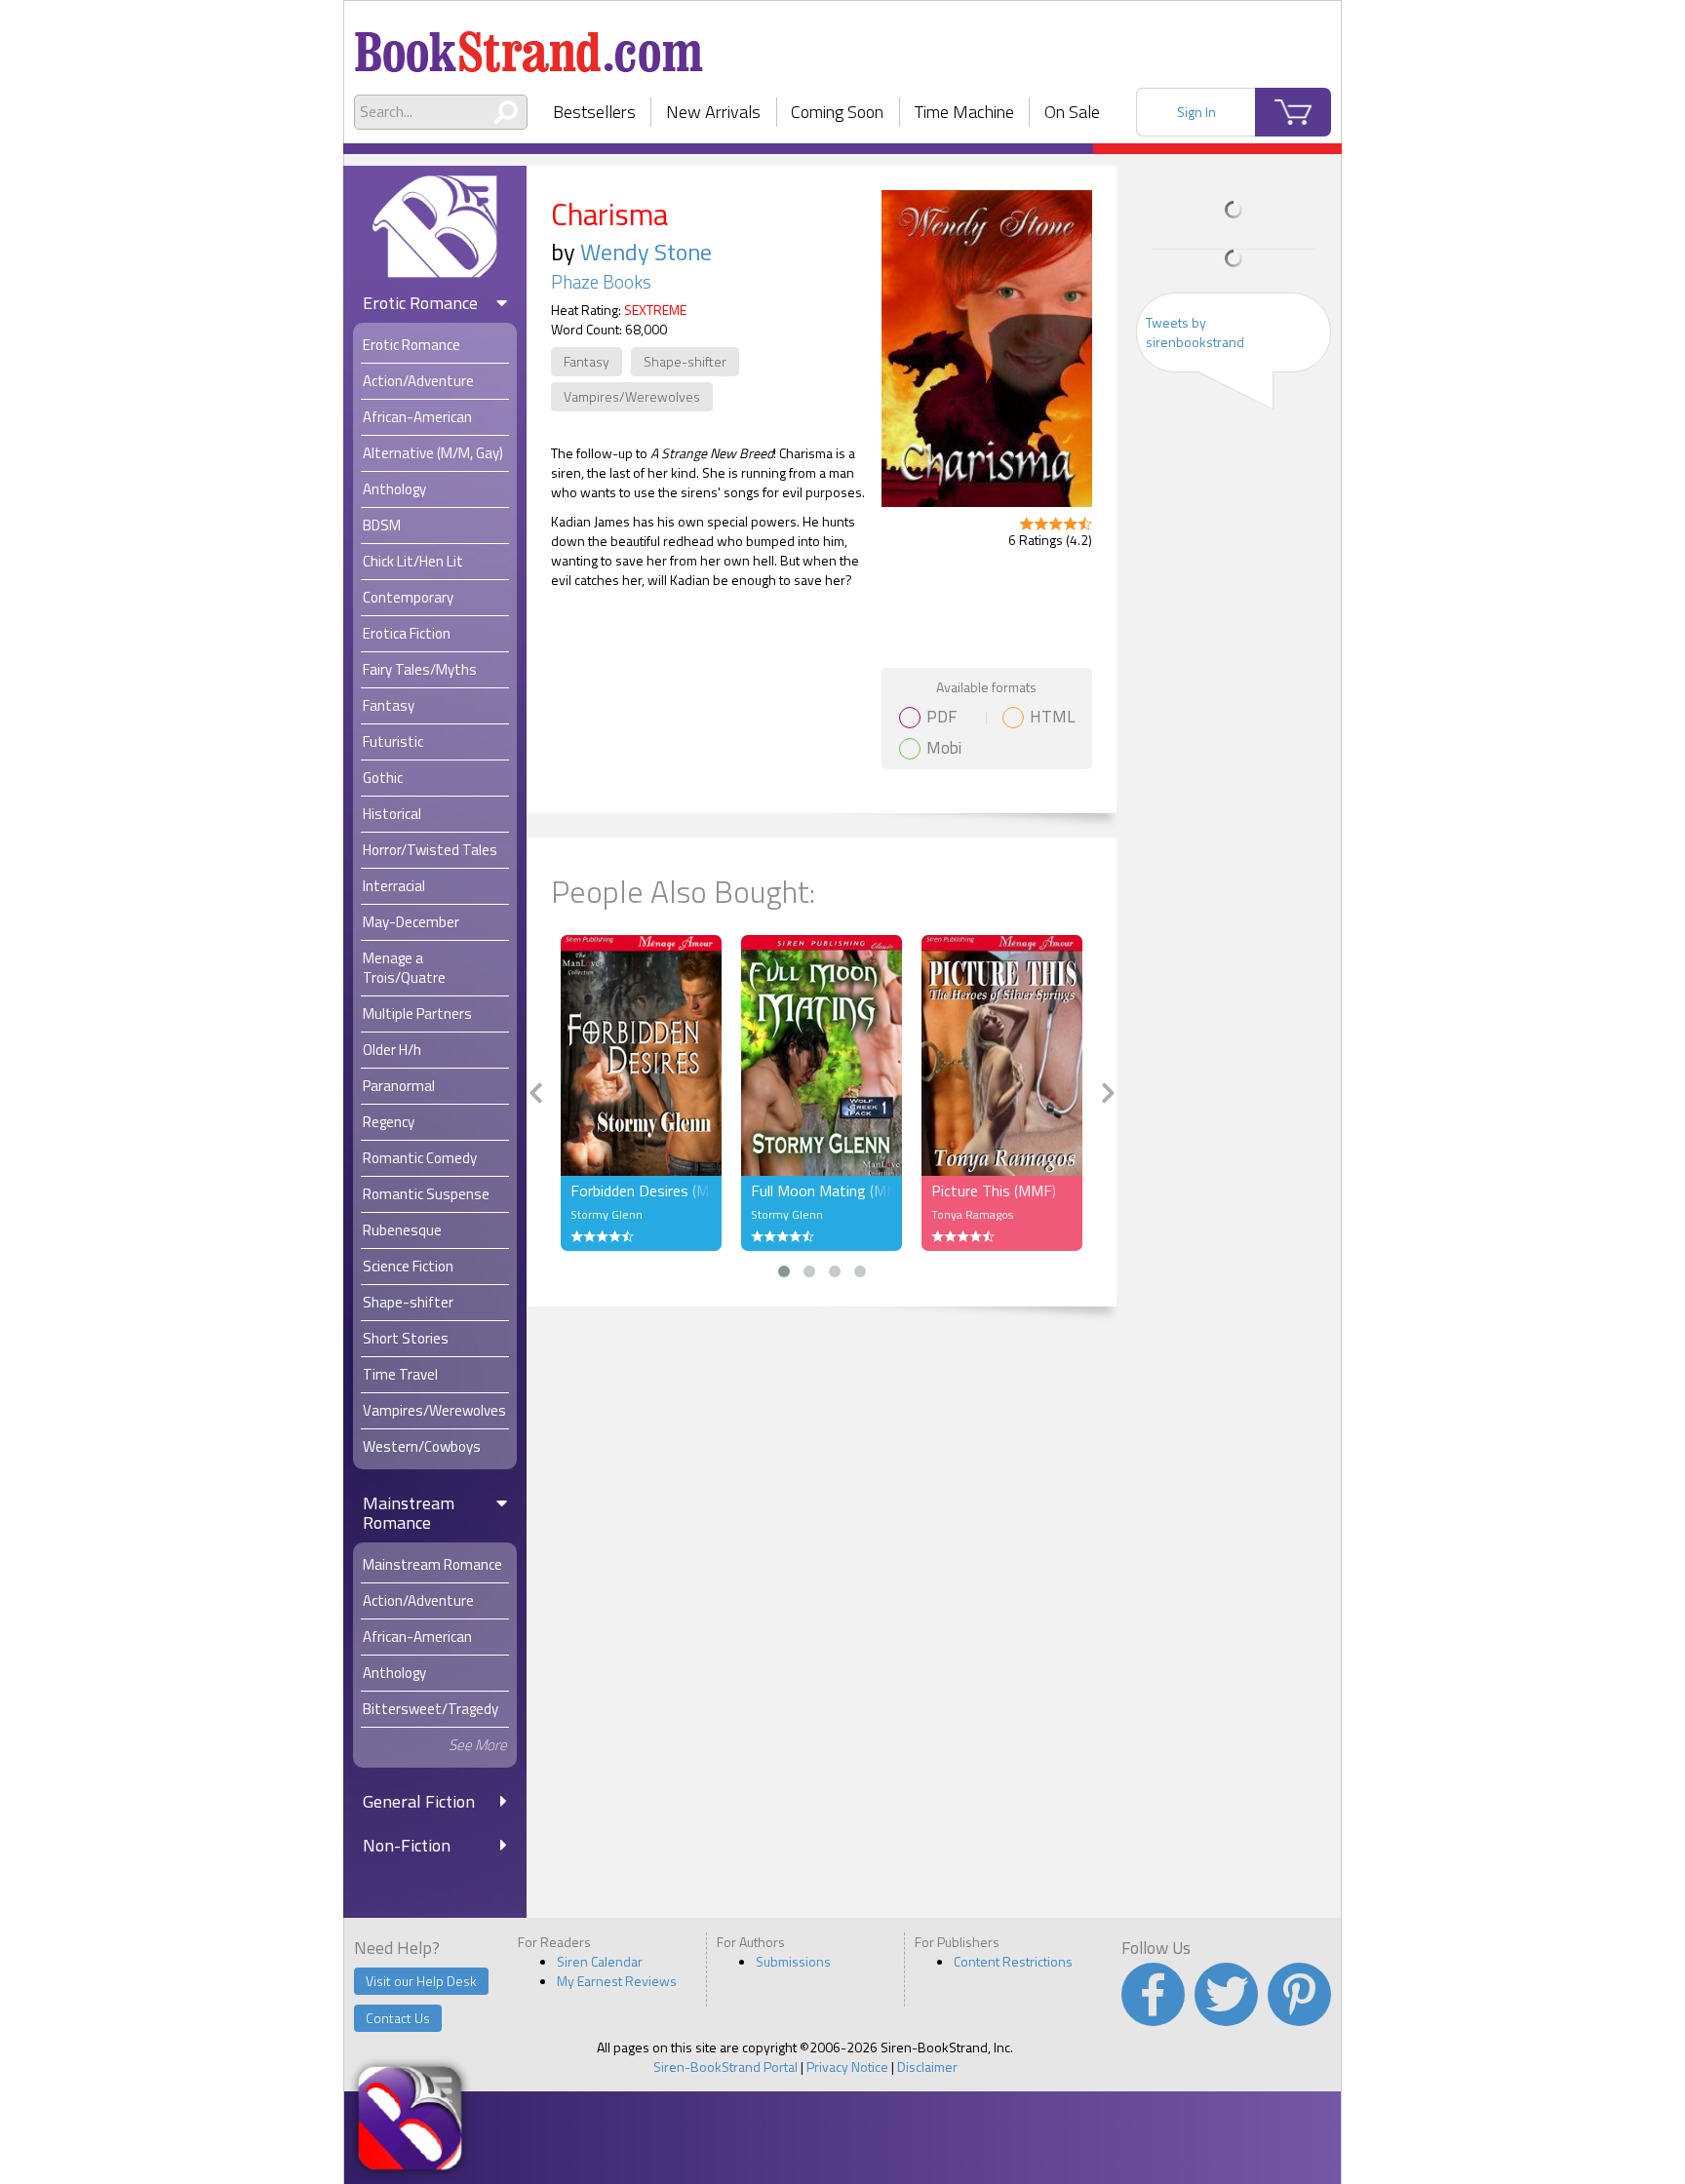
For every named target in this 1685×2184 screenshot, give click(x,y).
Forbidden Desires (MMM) (641, 1190)
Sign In (1196, 112)
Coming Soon (837, 112)
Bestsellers (594, 112)
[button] (784, 1271)
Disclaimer (927, 2067)
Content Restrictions (1013, 1961)
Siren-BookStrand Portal (725, 2067)
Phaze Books (601, 282)
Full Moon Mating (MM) (822, 1190)
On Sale (1072, 112)
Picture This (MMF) (994, 1190)
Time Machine (964, 112)
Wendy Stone (646, 252)
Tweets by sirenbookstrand (1195, 332)
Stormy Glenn (607, 1214)
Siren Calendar (600, 1961)
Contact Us (398, 2018)
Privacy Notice (847, 2067)
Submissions (793, 1961)
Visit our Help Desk (421, 1981)
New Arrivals (713, 112)
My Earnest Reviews (617, 1981)
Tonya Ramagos (972, 1214)
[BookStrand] (529, 44)
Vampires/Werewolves (632, 396)
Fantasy (587, 361)
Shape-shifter (685, 361)
